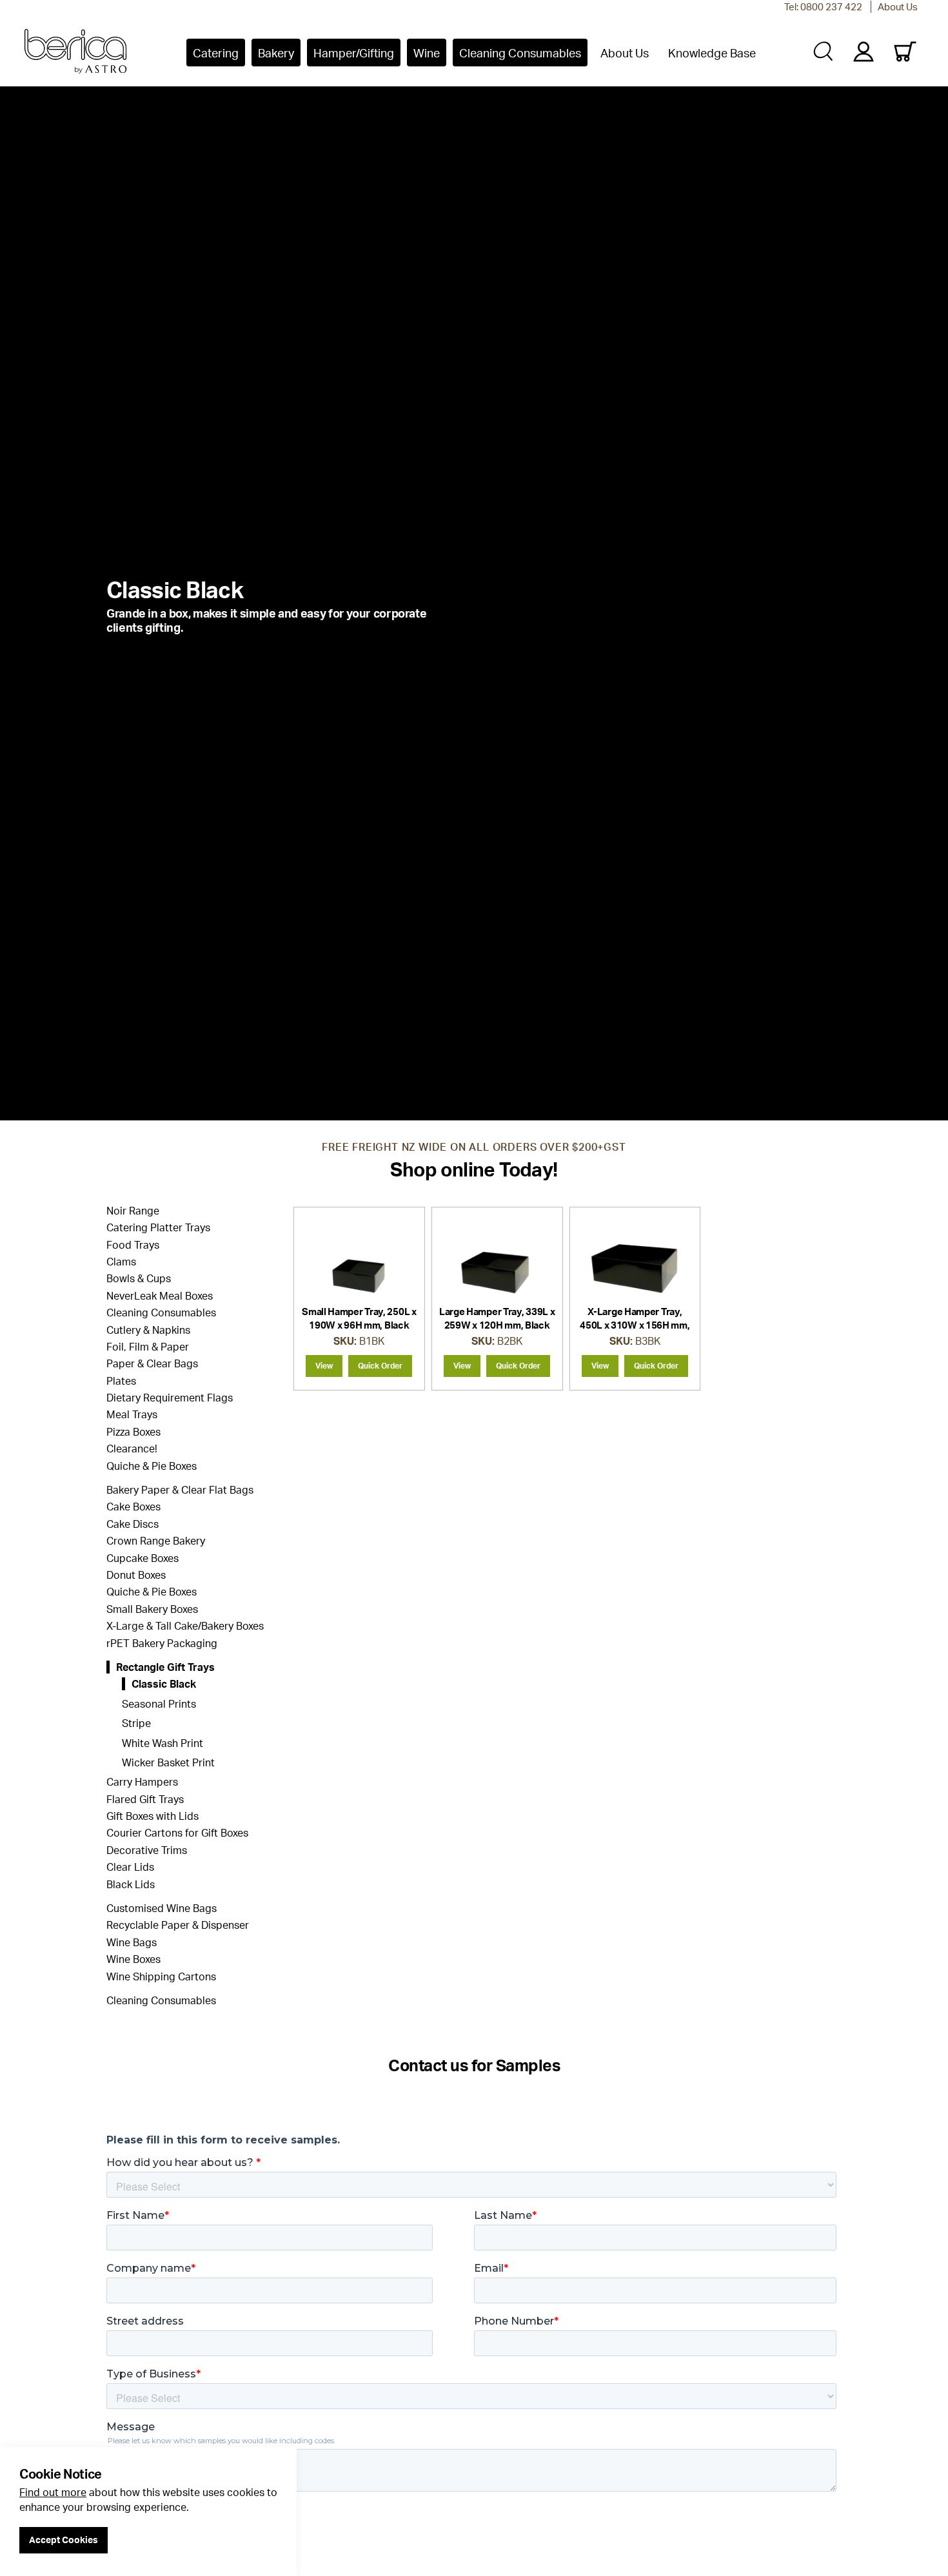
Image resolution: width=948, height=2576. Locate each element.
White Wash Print (163, 1743)
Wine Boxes (133, 1959)
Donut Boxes (136, 1575)
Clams (121, 1262)
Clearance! (132, 1449)
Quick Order (380, 1366)
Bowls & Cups (139, 1278)
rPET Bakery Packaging (162, 1643)
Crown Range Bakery (156, 1541)
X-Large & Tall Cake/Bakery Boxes (185, 1626)
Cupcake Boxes (143, 1558)
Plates (121, 1381)
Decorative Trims (147, 1850)
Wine (427, 53)
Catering (216, 53)
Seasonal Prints (159, 1704)
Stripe (136, 1723)
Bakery (276, 53)
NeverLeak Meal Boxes (160, 1296)
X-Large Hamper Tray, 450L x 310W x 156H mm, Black (635, 1325)
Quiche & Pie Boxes (152, 1466)
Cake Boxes (133, 1507)
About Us (898, 7)
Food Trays (133, 1245)
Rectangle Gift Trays (165, 1667)
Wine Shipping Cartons (161, 1976)
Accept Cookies (64, 2540)
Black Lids (131, 1884)
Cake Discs (133, 1524)
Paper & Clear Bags (152, 1363)
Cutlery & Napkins (148, 1330)
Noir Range (133, 1211)
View (324, 1366)
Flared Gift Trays (145, 1799)
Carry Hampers (142, 1782)
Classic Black (164, 1684)
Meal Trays (132, 1414)
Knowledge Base (712, 53)
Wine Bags (132, 1942)
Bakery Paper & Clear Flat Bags (180, 1490)
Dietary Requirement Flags (170, 1398)
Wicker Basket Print (168, 1762)
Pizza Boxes (133, 1432)
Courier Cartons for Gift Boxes (177, 1833)
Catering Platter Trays (158, 1227)
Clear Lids (130, 1867)
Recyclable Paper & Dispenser (178, 1925)
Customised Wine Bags (162, 1908)
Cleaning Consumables (520, 53)
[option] (474, 605)
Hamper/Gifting (354, 53)
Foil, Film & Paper (148, 1347)
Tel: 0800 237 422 (823, 7)
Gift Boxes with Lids (153, 1816)
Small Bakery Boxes (152, 1609)
